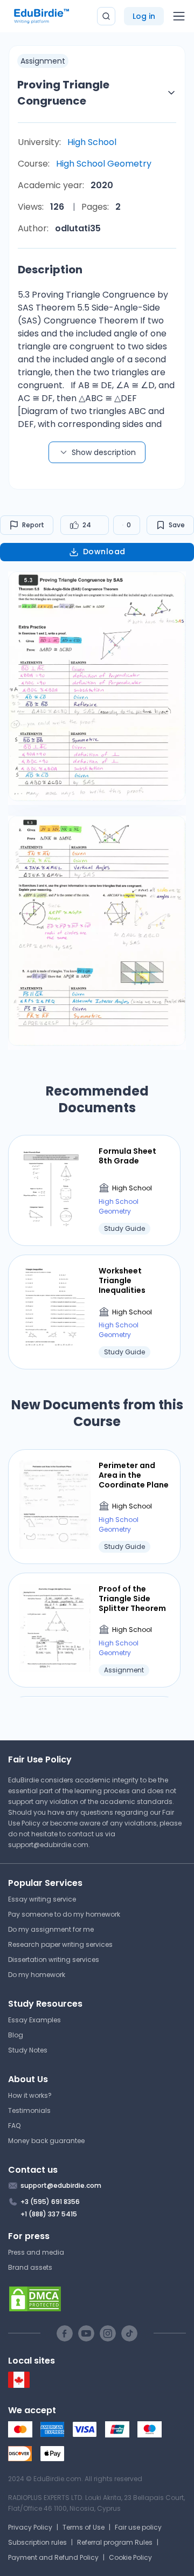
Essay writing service (42, 1899)
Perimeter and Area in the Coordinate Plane (134, 1475)
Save (177, 525)
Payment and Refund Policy (53, 2557)
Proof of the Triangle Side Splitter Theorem (132, 1599)
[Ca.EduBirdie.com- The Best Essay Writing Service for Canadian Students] (19, 2385)
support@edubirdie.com (48, 1845)
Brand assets (30, 2267)
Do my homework (37, 1975)
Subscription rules (37, 2542)
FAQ (14, 2126)
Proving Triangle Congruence (63, 93)
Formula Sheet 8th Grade (127, 1156)
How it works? (30, 2095)
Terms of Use (84, 2527)
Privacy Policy (30, 2527)
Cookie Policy (130, 2557)
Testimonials (29, 2110)
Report (33, 525)
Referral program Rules (115, 2542)
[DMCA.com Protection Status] (97, 2299)
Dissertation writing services (54, 1959)
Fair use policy (138, 2527)
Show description (104, 452)
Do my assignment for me (51, 1929)
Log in (144, 16)
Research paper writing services (60, 1944)
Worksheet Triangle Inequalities (122, 1281)
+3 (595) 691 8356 (50, 2202)
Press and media (36, 2252)
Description (50, 270)
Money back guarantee (46, 2141)
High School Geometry (104, 164)
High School (92, 142)
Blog (16, 2035)
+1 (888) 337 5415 (49, 2214)
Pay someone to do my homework (64, 1914)
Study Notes (28, 2050)
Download (104, 552)
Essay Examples (34, 2020)
